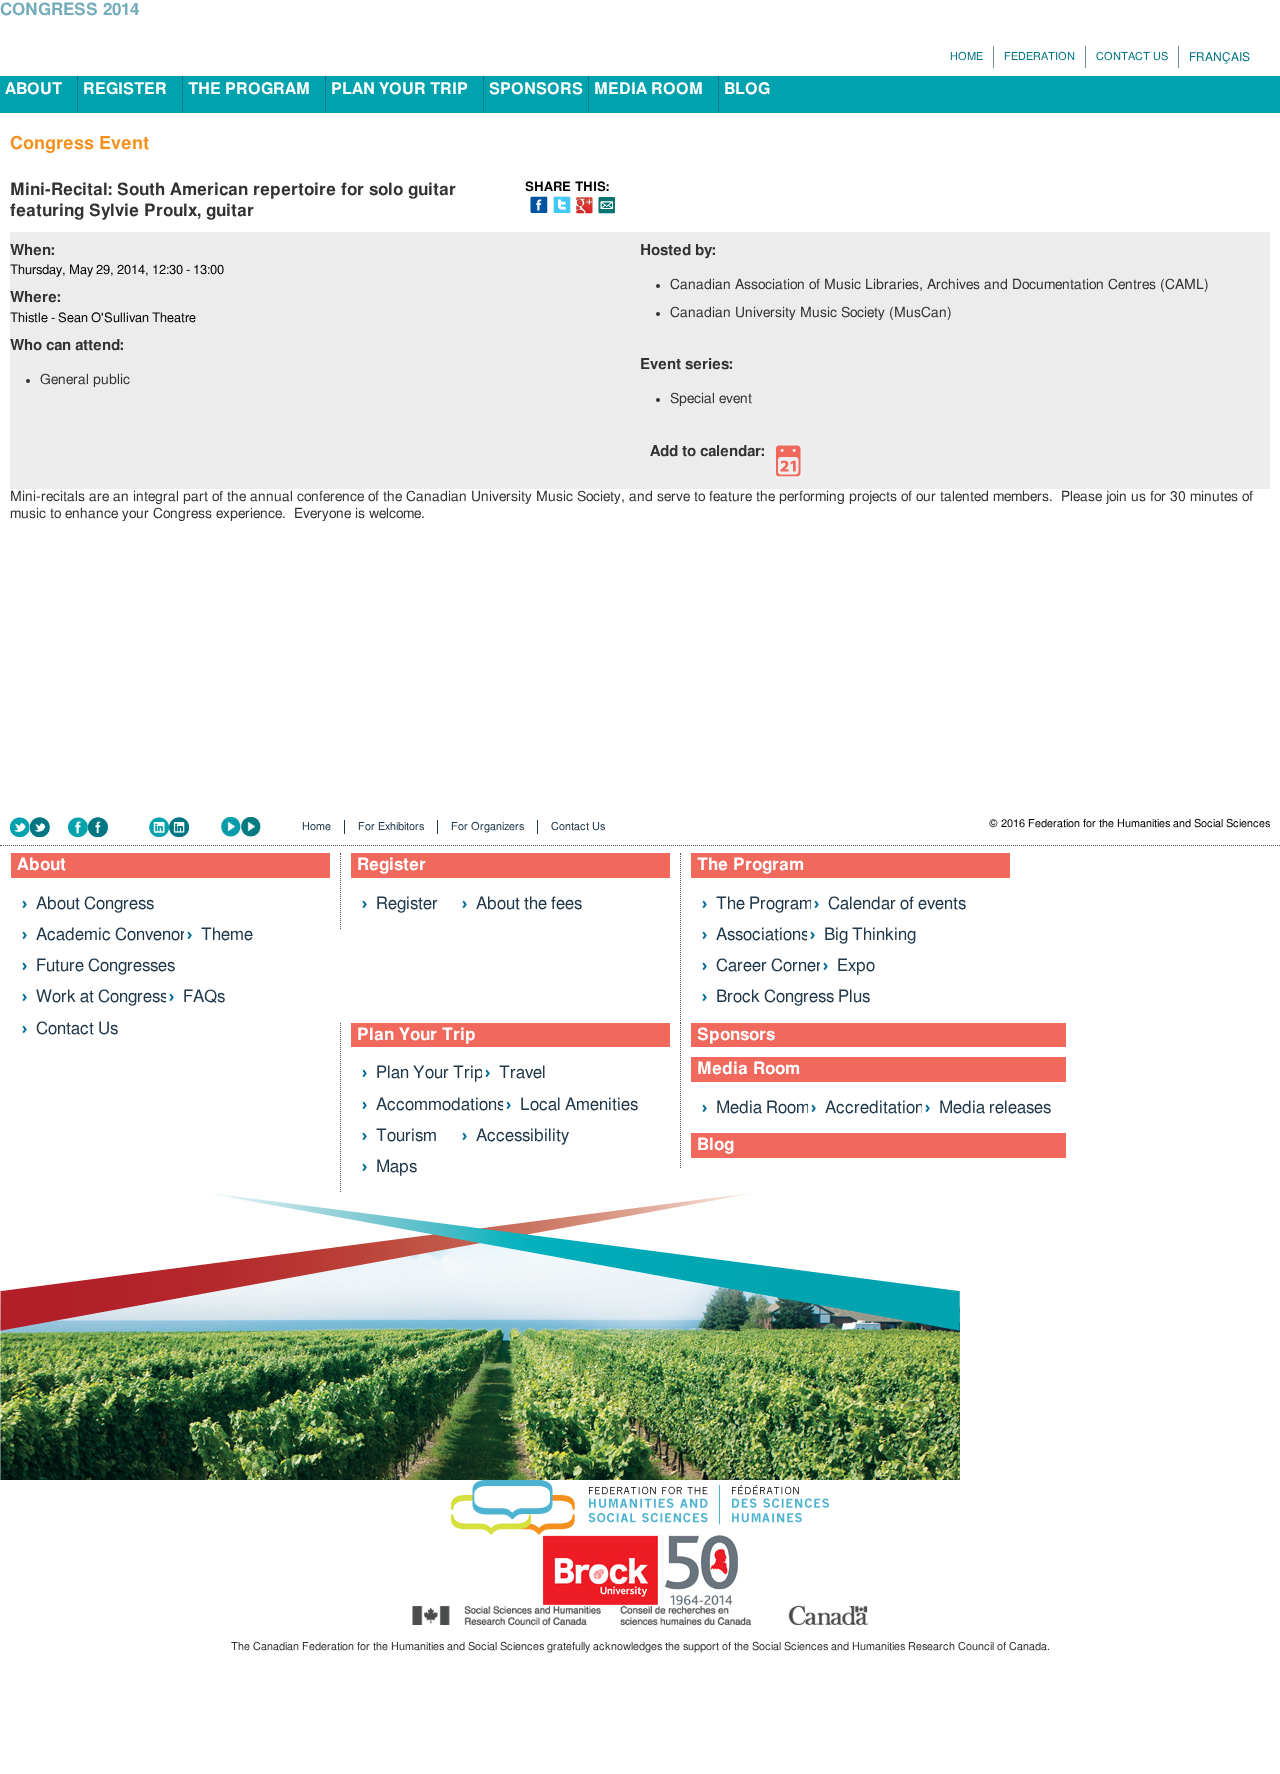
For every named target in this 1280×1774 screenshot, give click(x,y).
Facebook (108, 827)
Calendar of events (897, 903)
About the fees (529, 903)
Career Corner (769, 965)
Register (125, 89)
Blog (747, 89)
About (33, 89)
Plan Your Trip (399, 89)
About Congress (95, 903)
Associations (762, 934)
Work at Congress (102, 996)
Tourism (406, 1135)
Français (1219, 57)
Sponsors (536, 89)
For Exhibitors (391, 826)
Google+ (584, 205)
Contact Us (1132, 56)
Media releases (995, 1107)
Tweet (562, 204)
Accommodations (440, 1104)
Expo (856, 965)
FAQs (204, 996)
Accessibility (522, 1135)
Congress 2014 (69, 10)
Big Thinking (870, 934)
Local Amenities (579, 1104)
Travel (522, 1072)
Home (966, 56)
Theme (227, 934)
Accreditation (874, 1107)
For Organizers (487, 826)
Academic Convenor (111, 934)
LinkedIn (185, 827)
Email (606, 205)
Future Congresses (105, 965)
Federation (1039, 56)
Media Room (648, 89)
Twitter (39, 827)
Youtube (255, 827)
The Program (249, 89)
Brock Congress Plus (793, 996)
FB (539, 204)
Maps (396, 1166)
